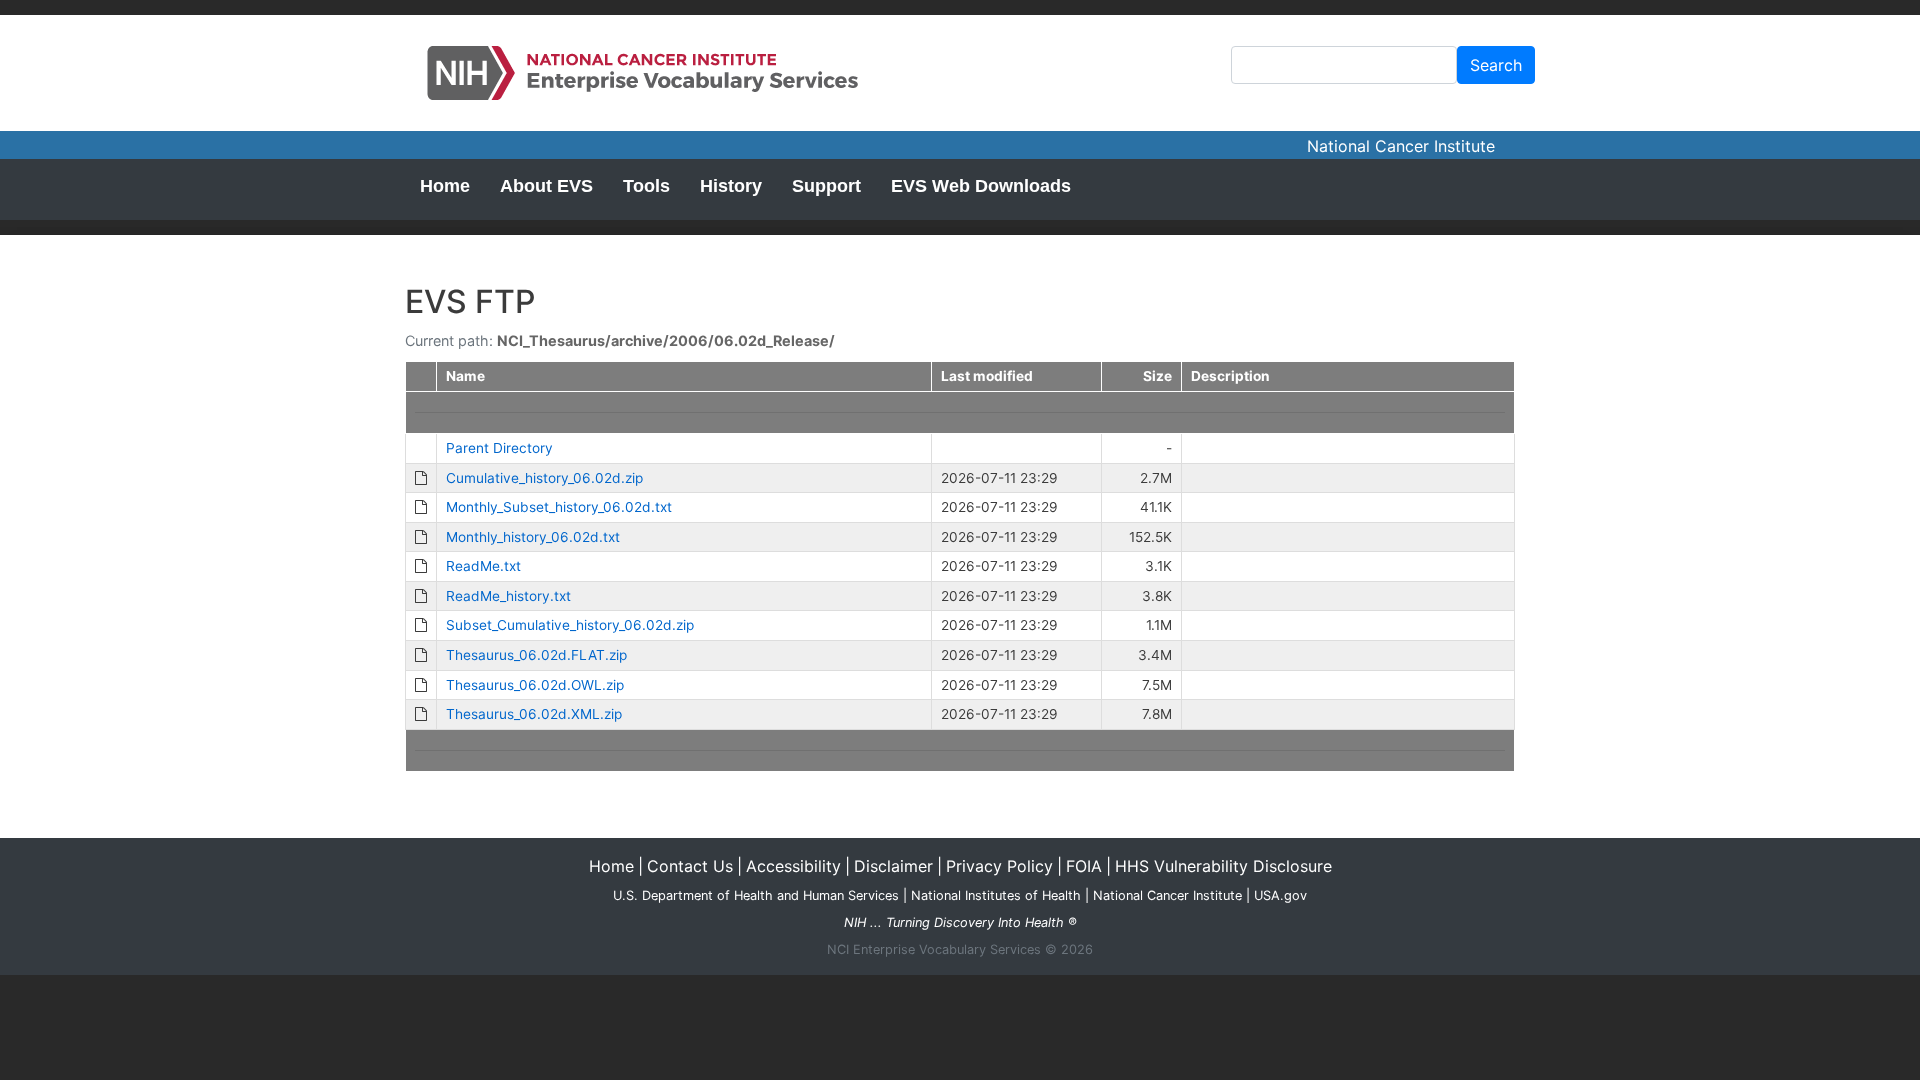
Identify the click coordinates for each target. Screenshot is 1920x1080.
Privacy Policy (999, 866)
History (731, 186)
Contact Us (690, 866)
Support (826, 186)
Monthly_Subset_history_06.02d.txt (559, 507)
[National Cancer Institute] (648, 73)
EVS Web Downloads (981, 186)
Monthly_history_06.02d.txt (533, 537)
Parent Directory (499, 448)
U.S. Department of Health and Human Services (756, 895)
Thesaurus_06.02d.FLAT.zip (536, 655)
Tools (646, 186)
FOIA (1084, 866)
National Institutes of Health (996, 895)
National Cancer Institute (1401, 146)
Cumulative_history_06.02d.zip (544, 478)
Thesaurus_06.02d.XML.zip (534, 714)
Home (445, 186)
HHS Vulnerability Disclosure (1223, 866)
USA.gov (1280, 895)
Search (1496, 65)
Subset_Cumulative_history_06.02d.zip (570, 625)
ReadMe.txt (483, 566)
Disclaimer (893, 866)
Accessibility (793, 866)
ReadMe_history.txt (508, 596)
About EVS (546, 186)
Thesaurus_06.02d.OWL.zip (535, 685)
